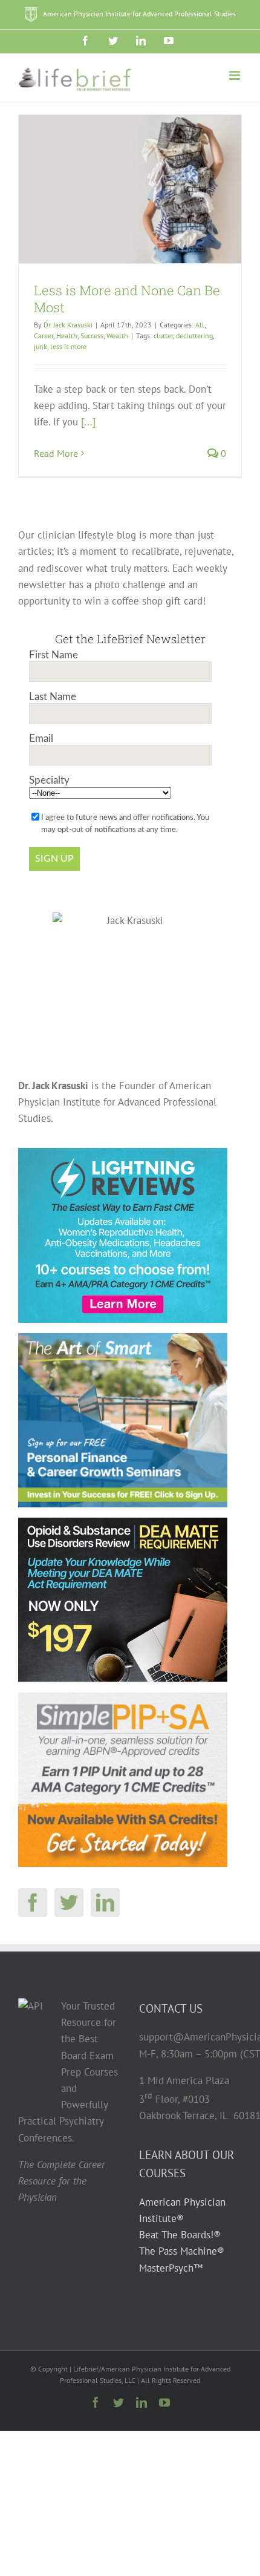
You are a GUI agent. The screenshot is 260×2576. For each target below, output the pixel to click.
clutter (163, 336)
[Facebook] (33, 1903)
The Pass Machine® (182, 2252)
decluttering (194, 336)
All (200, 325)
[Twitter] (69, 1903)
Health (67, 336)
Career (44, 336)
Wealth (117, 336)
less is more (68, 346)
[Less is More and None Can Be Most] (130, 189)
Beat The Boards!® (180, 2235)
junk (41, 346)
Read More (56, 453)
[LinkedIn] (105, 1903)
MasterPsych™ (171, 2268)
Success (92, 336)
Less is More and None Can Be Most (127, 299)
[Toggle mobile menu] (236, 75)
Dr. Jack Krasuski (68, 325)
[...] (88, 422)
